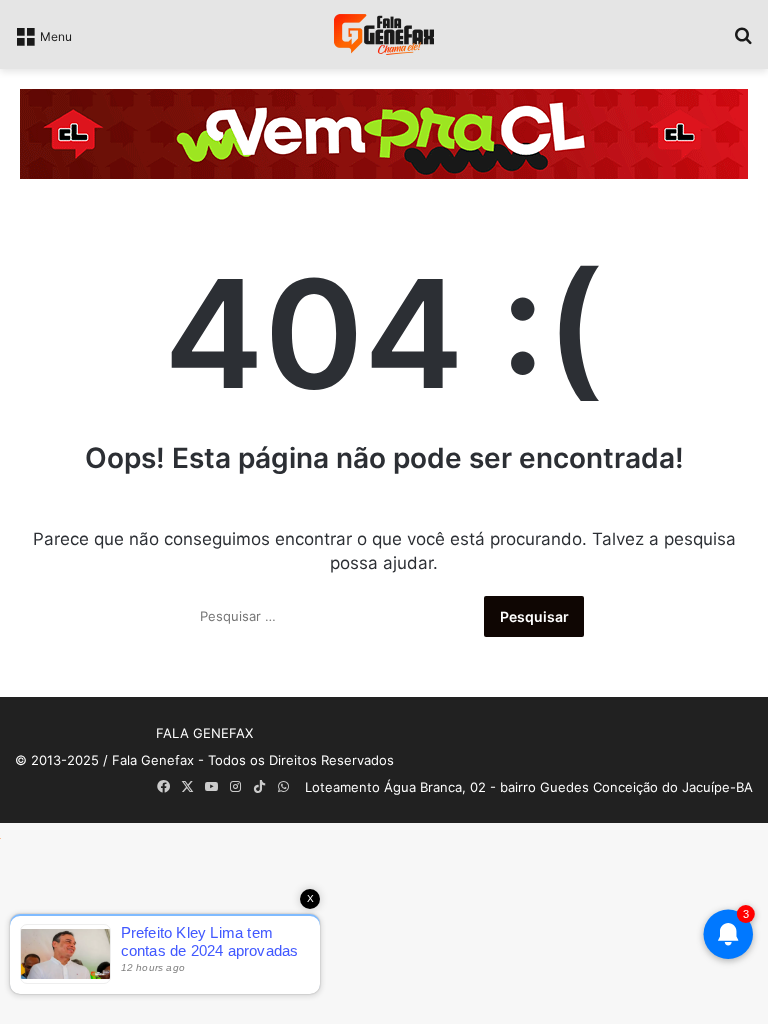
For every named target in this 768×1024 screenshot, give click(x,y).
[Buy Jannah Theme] (384, 133)
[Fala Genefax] (384, 34)
